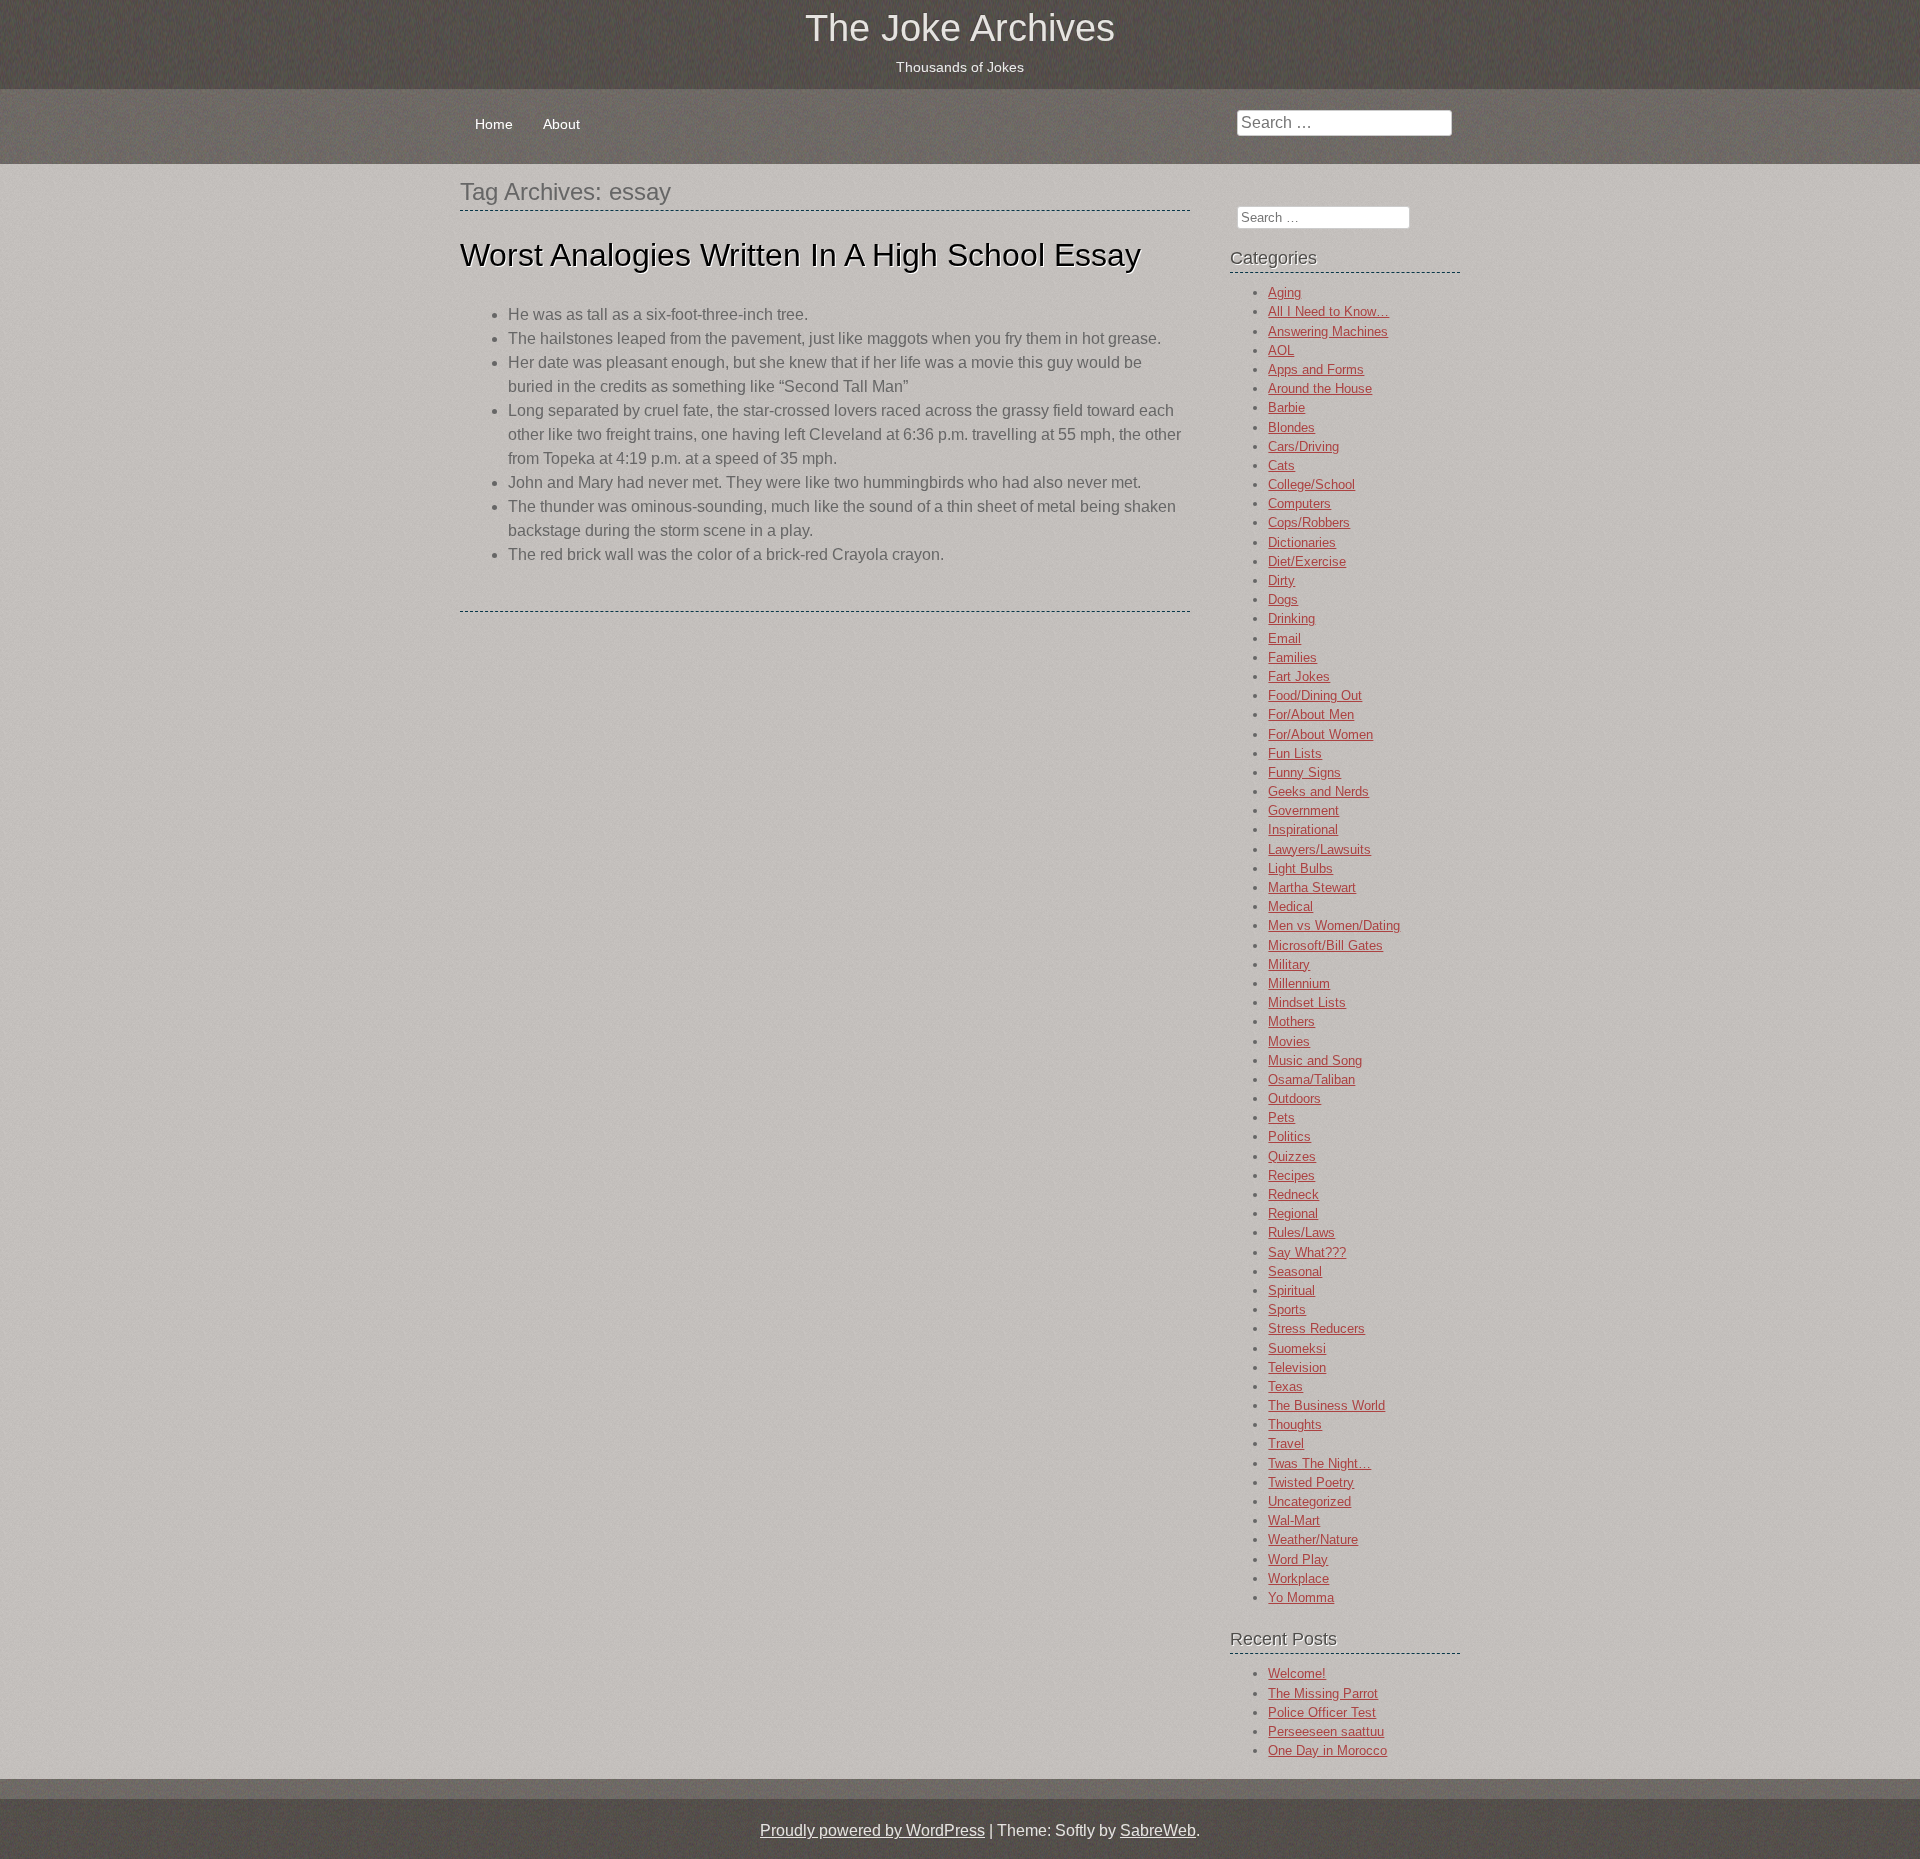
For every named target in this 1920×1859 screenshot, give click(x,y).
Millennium (1299, 983)
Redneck (1293, 1194)
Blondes (1291, 427)
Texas (1285, 1386)
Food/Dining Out (1315, 695)
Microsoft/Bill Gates (1325, 945)
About (561, 124)
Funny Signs (1304, 772)
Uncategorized (1309, 1501)
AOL (1281, 350)
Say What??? (1307, 1252)
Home (494, 124)
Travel (1286, 1443)
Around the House (1320, 388)
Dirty (1281, 580)
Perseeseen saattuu (1326, 1731)
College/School (1311, 484)
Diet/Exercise (1307, 561)
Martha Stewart (1312, 887)
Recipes (1291, 1175)
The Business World (1326, 1405)
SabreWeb (1158, 1830)
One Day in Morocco (1327, 1750)
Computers (1299, 503)
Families (1292, 657)
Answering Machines (1328, 331)
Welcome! (1297, 1673)
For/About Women (1320, 734)
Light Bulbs (1300, 868)
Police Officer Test (1322, 1712)
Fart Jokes (1299, 676)
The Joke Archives (960, 28)
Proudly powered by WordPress (872, 1830)
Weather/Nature (1313, 1539)
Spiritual (1291, 1290)
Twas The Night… (1319, 1463)
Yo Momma (1301, 1597)
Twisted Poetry (1311, 1482)
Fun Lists (1295, 753)
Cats (1281, 465)
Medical (1290, 906)
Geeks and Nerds (1318, 791)
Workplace (1298, 1578)
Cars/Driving (1303, 446)
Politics (1289, 1136)
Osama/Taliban (1311, 1079)
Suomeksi (1297, 1348)
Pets (1281, 1117)
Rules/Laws (1301, 1232)
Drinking (1291, 618)
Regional (1293, 1213)
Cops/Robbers (1309, 522)
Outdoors (1294, 1098)
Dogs (1283, 599)
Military (1289, 964)
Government (1303, 810)
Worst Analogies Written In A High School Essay (800, 255)
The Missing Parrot (1323, 1693)
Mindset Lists (1307, 1002)
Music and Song (1315, 1060)
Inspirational (1303, 829)
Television (1297, 1367)
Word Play (1298, 1559)
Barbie (1286, 407)
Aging (1284, 292)
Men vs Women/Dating (1334, 925)
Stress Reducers (1316, 1328)
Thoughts (1295, 1424)
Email (1284, 638)
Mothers (1291, 1021)
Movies (1289, 1041)
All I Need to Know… (1328, 311)
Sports (1287, 1309)
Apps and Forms (1316, 369)
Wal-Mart (1294, 1520)
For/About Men (1311, 714)
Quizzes (1292, 1156)
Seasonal (1295, 1271)
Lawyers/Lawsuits (1319, 849)
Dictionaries (1302, 542)
